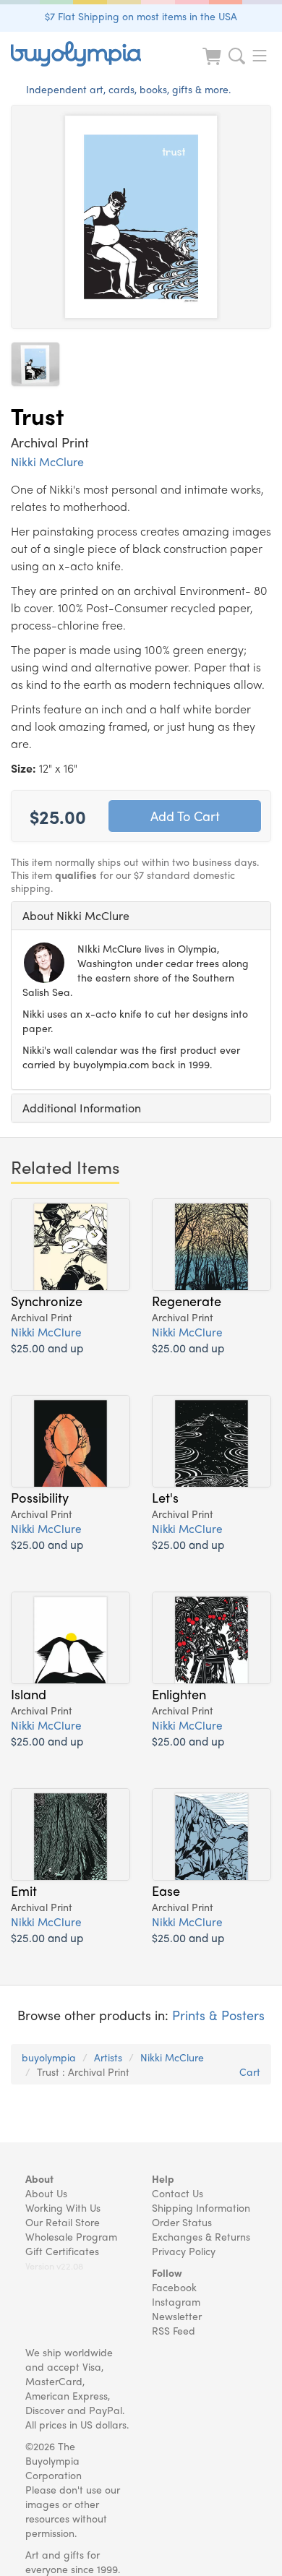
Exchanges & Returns (201, 2236)
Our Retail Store (63, 2222)
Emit (24, 1890)
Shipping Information (201, 2207)
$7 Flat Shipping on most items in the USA (141, 16)
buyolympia (49, 2057)
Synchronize (47, 1300)
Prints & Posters (218, 2015)
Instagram (176, 2301)
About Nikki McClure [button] (76, 915)
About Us (46, 2193)
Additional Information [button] (82, 1108)
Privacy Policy (184, 2251)
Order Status (182, 2222)
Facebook (174, 2287)
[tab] (141, 916)
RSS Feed (174, 2330)
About (39, 2178)
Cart (250, 2071)
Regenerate (187, 1300)
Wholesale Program (71, 2236)
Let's (165, 1497)
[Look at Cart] (213, 65)
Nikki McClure (47, 461)
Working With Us (63, 2207)
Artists (108, 2057)
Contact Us (178, 2193)
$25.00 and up (47, 1348)
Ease (166, 1890)
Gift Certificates (62, 2251)
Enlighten (179, 1693)
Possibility (40, 1497)
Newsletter (177, 2316)
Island (29, 1693)
